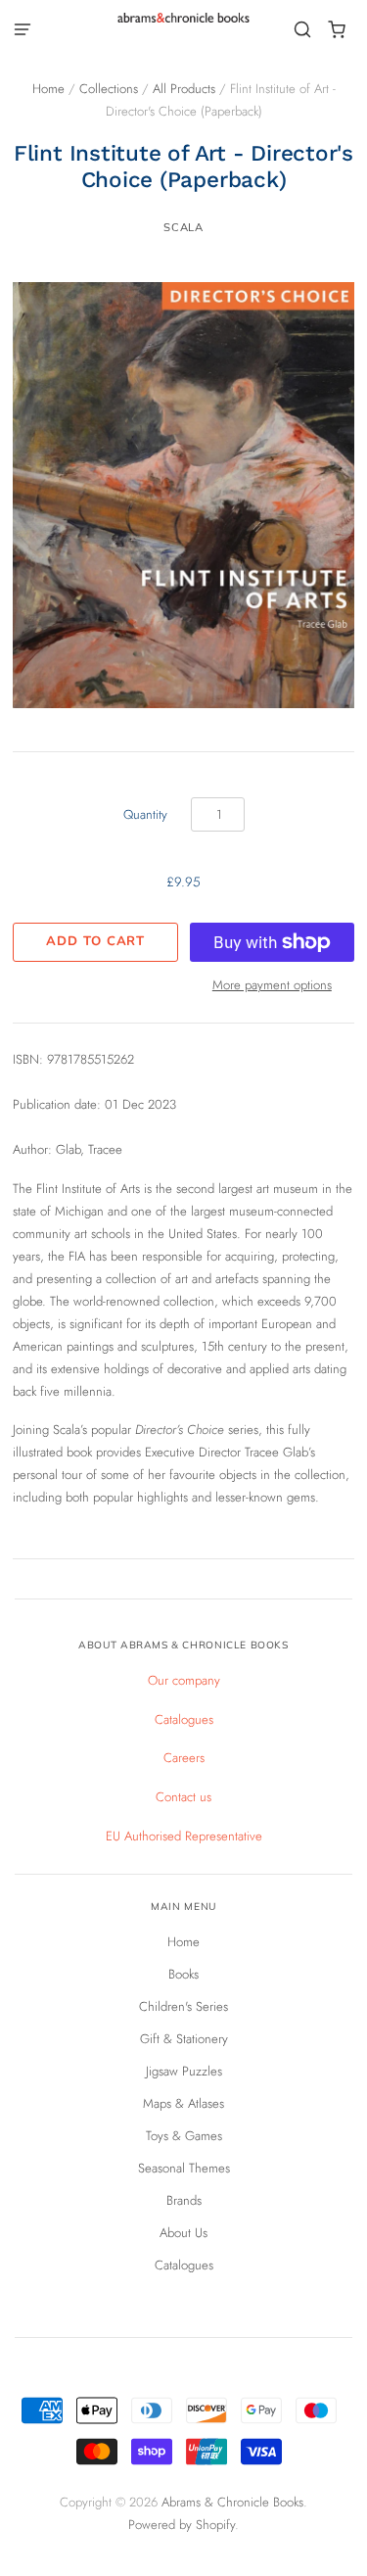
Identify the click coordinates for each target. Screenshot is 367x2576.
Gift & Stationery (184, 2039)
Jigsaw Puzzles (184, 2071)
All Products (184, 89)
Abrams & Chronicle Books (232, 2502)
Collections (109, 89)
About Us (183, 2233)
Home (48, 89)
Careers (184, 1758)
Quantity (145, 814)
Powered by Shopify (182, 2525)
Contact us (183, 1797)
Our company (184, 1680)
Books (183, 1974)
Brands (184, 2200)
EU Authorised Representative (184, 1836)
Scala (183, 227)
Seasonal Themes (184, 2168)
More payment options (272, 985)
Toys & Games (184, 2136)
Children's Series (183, 2006)
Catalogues (184, 1719)
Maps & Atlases (183, 2103)
